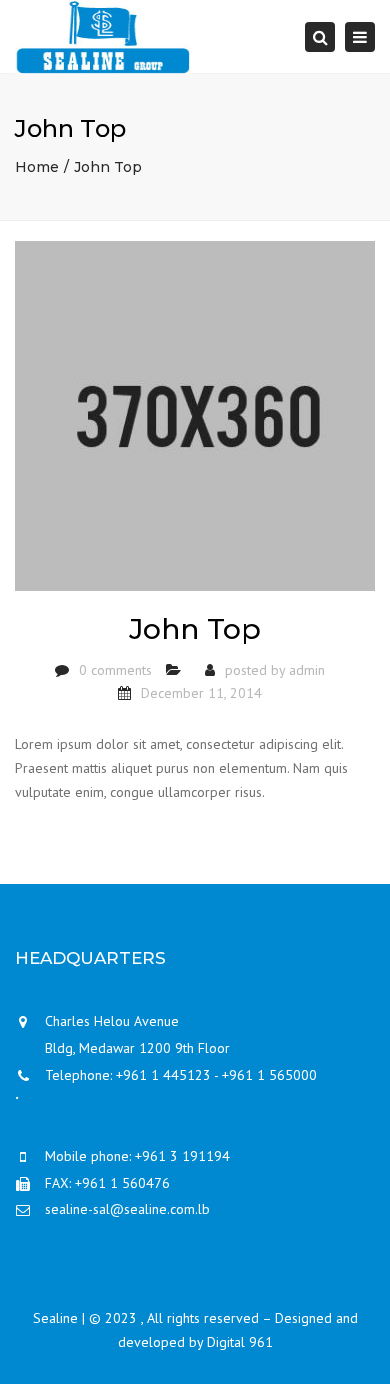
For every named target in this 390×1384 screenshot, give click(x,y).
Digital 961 (240, 1342)
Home (37, 167)
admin (307, 670)
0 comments (115, 670)
